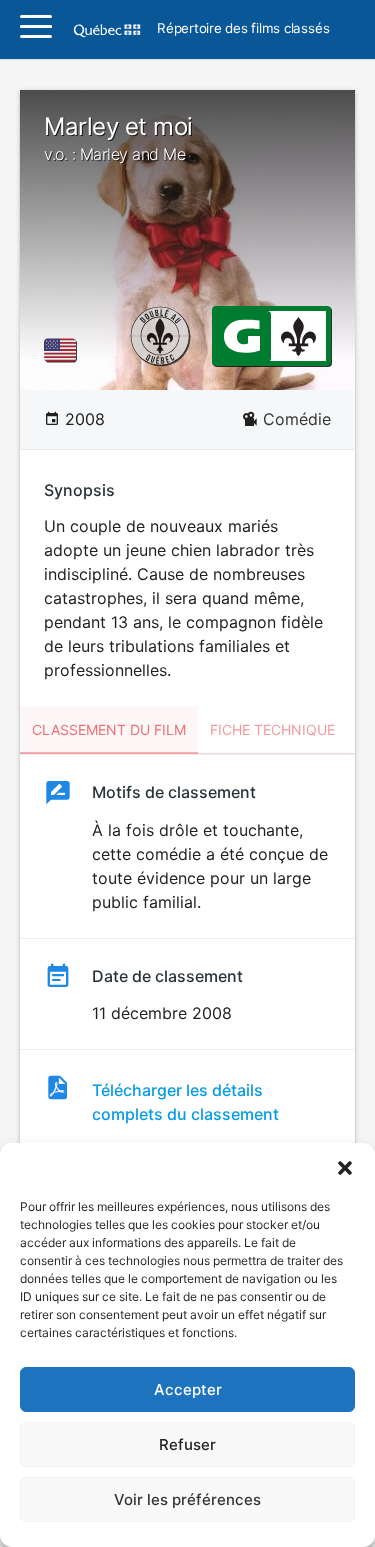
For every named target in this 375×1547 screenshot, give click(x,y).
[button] (345, 1168)
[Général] (241, 335)
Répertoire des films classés (243, 29)
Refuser (187, 1444)
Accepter (188, 1389)
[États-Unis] (64, 350)
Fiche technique (272, 729)
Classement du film (109, 729)
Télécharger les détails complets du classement (185, 1102)
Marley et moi (118, 138)
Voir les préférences (187, 1499)
